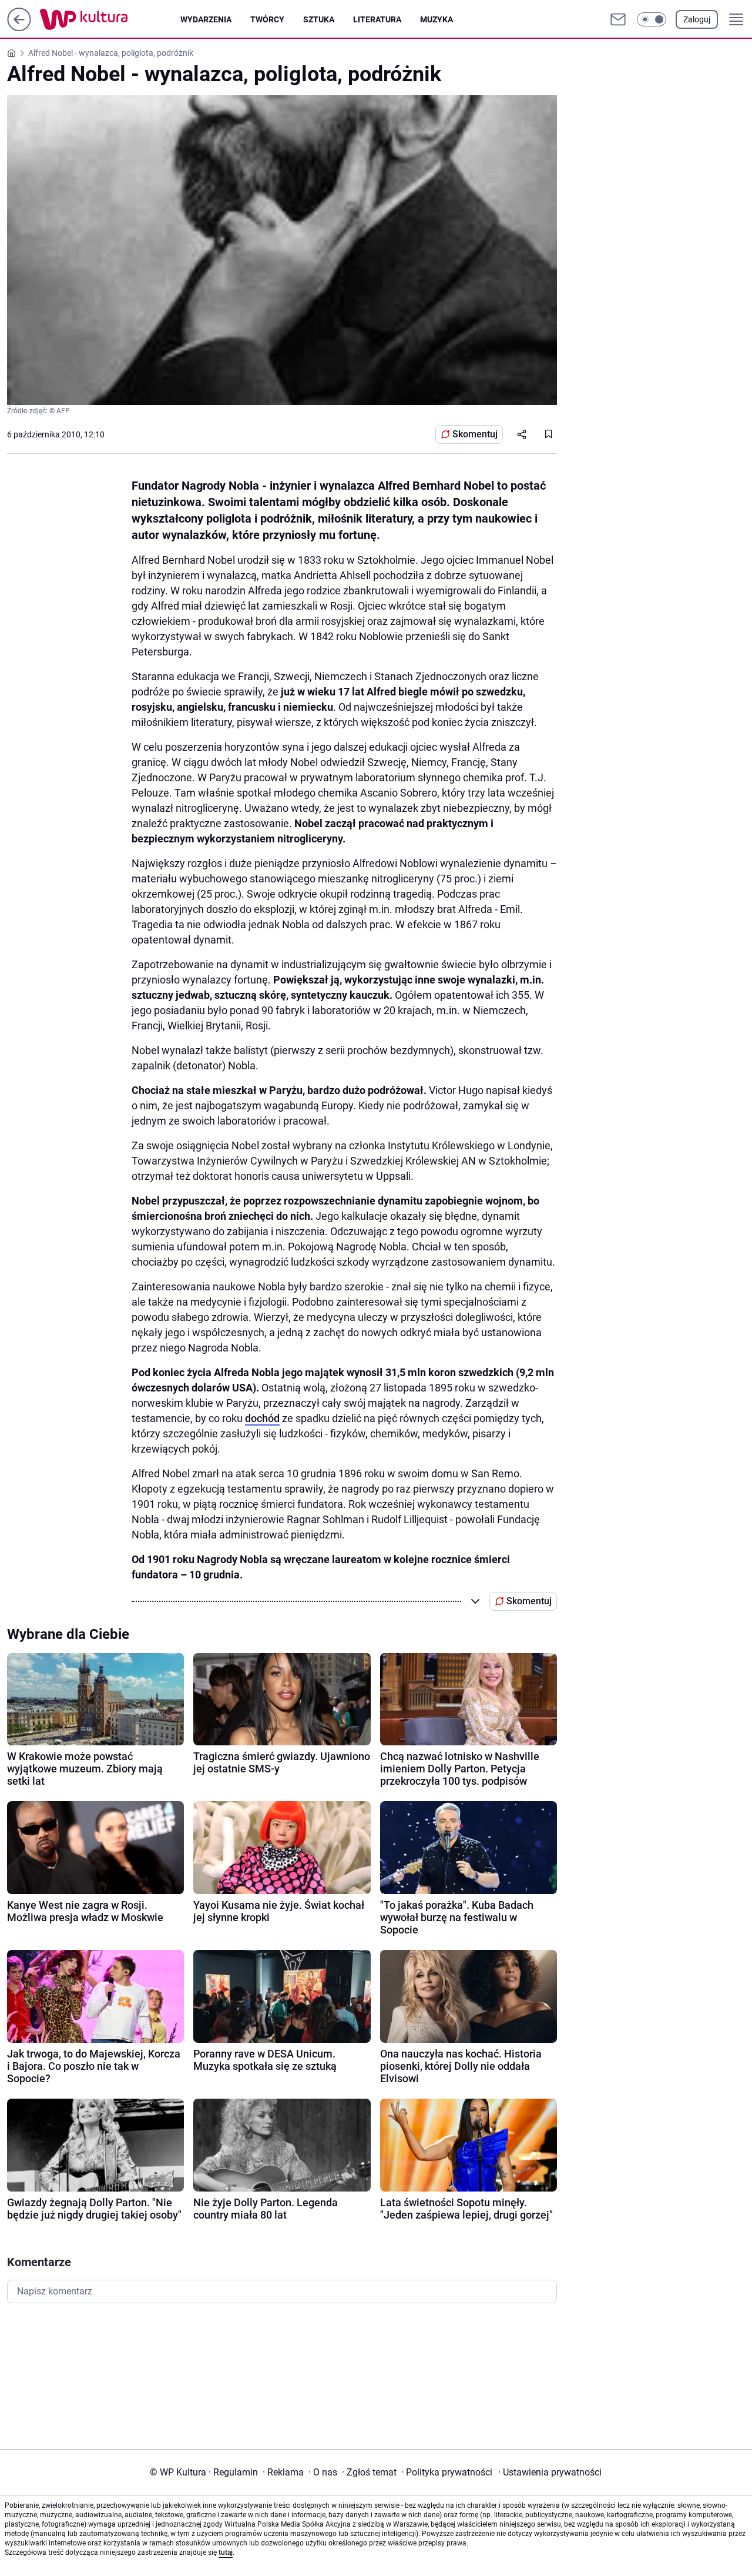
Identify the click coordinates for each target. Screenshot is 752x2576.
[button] (652, 19)
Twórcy (267, 19)
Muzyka (437, 19)
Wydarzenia (206, 19)
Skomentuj (475, 434)
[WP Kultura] (110, 19)
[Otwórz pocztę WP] (618, 19)
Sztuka (319, 19)
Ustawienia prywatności (550, 2472)
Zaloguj (697, 19)
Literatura (377, 19)
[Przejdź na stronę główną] (19, 28)
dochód (262, 1418)
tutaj (226, 2552)
